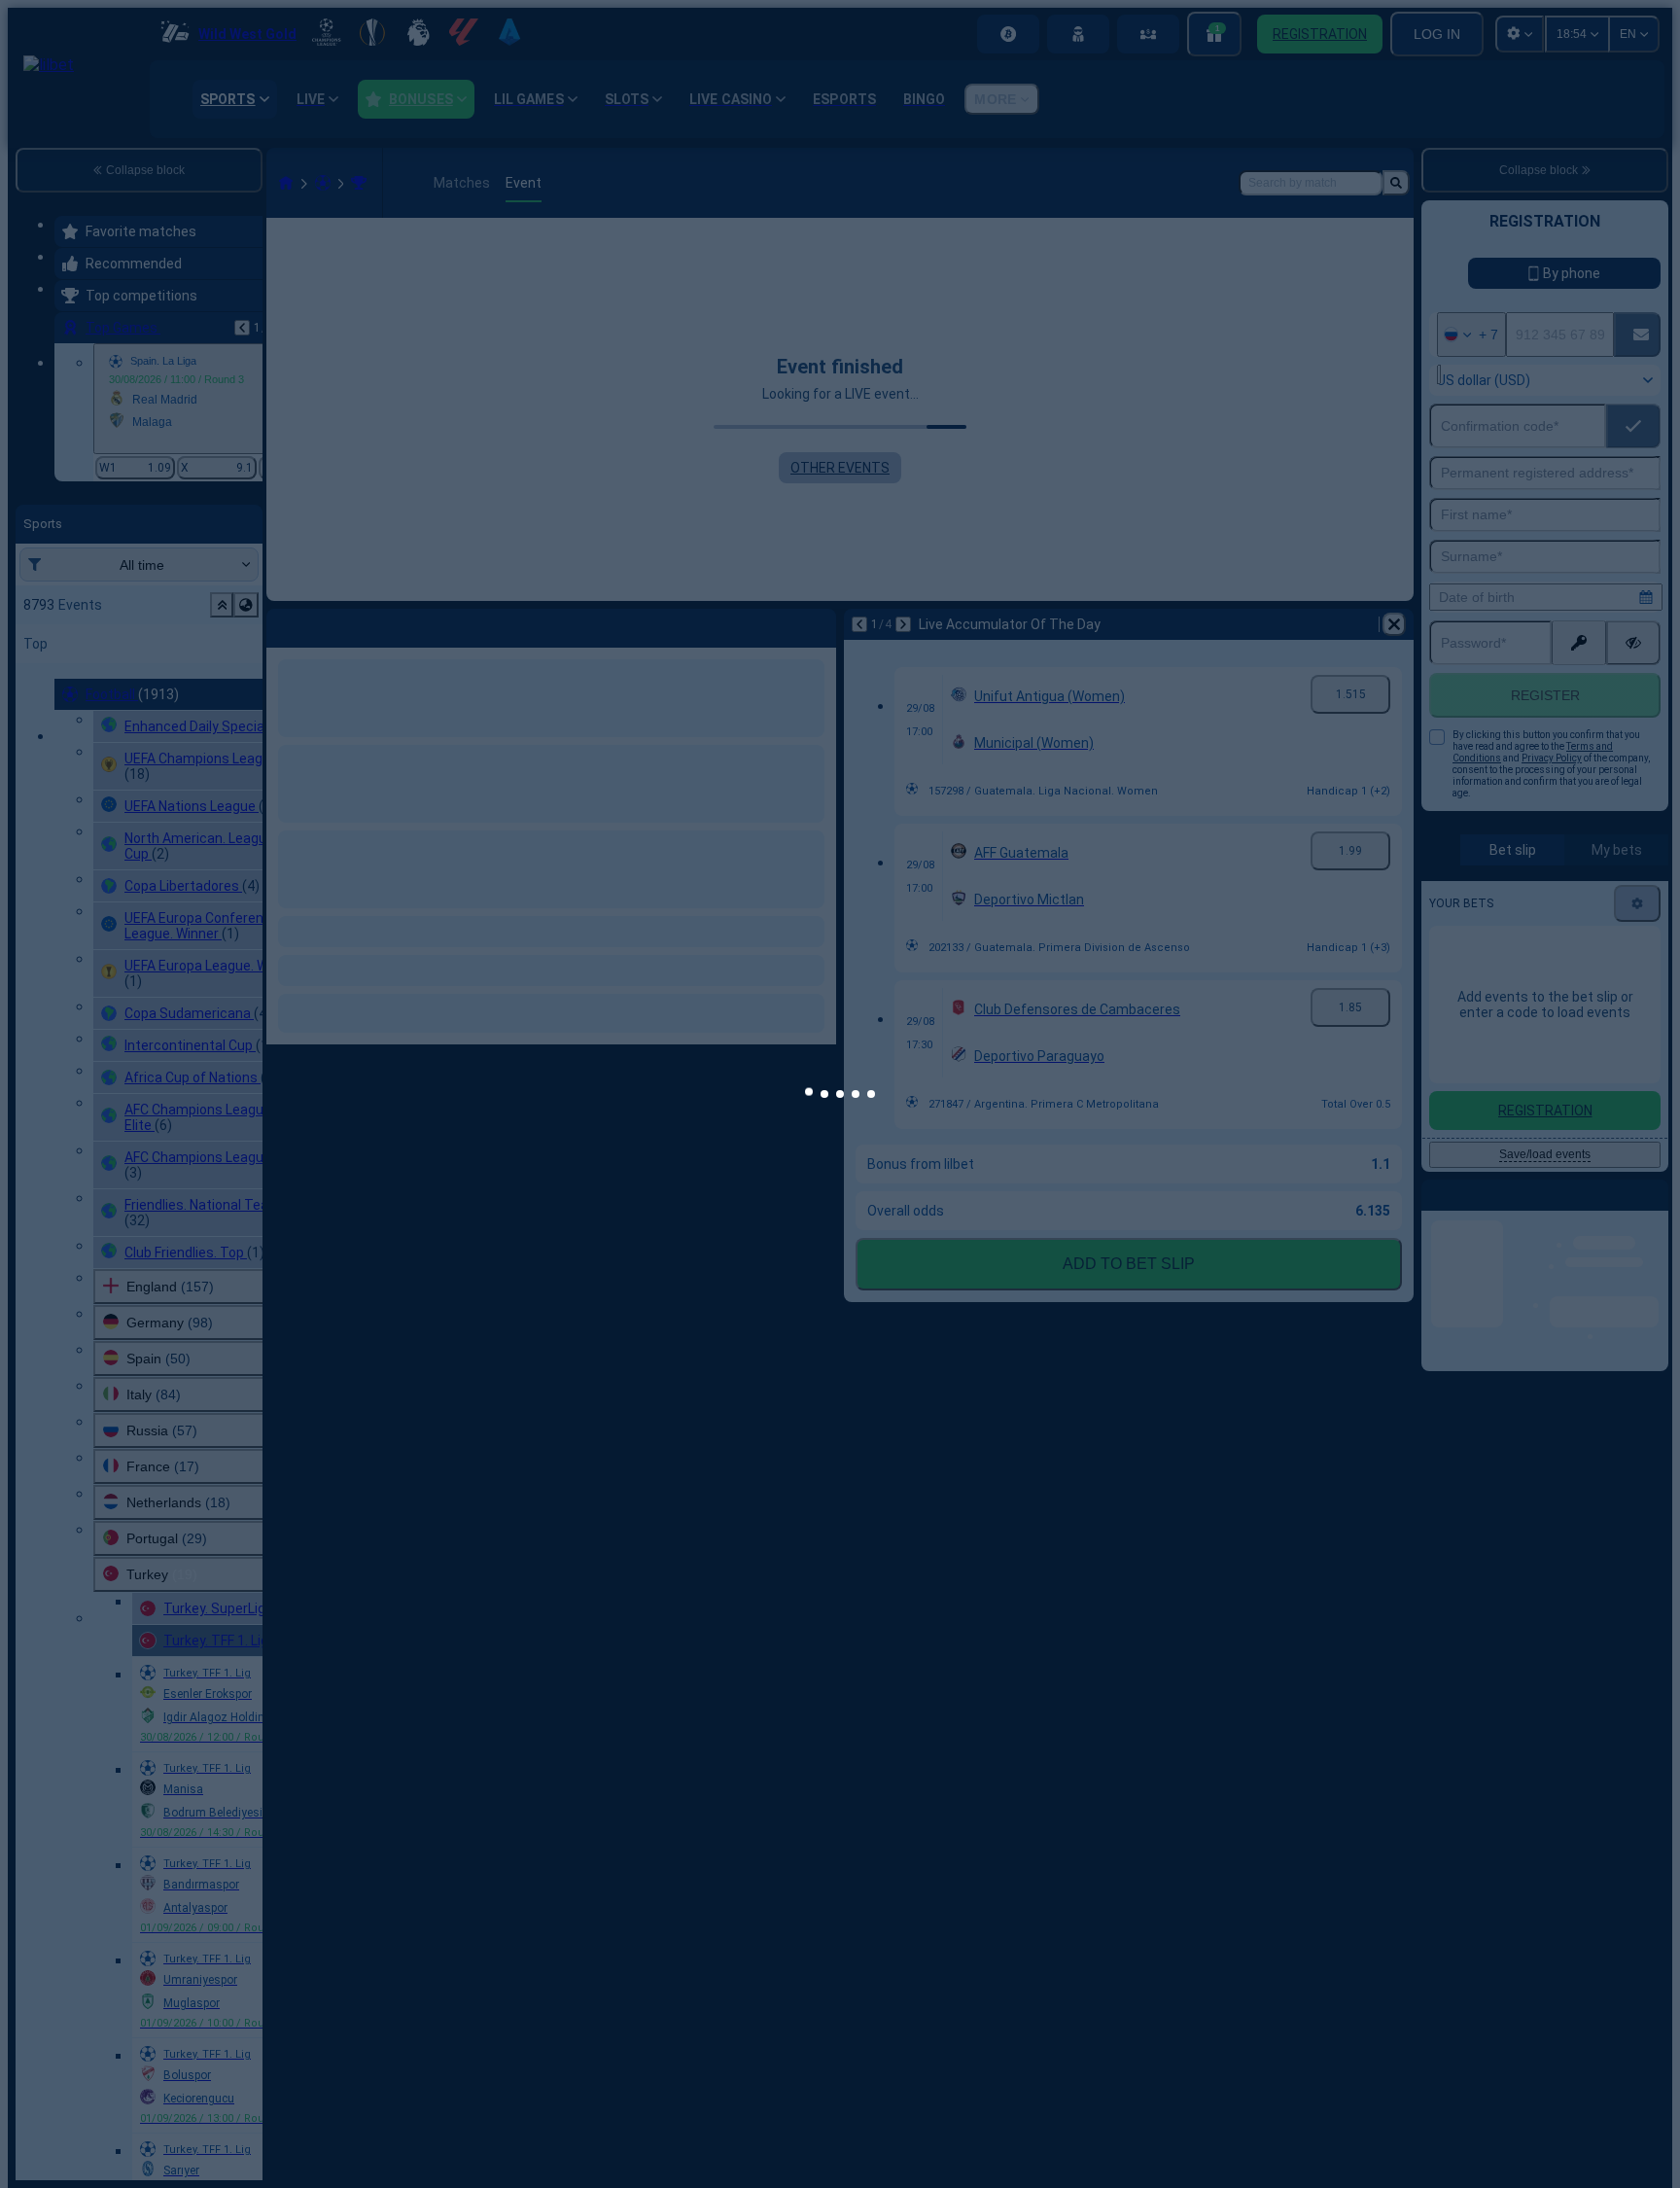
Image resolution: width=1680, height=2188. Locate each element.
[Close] (1175, 1038)
